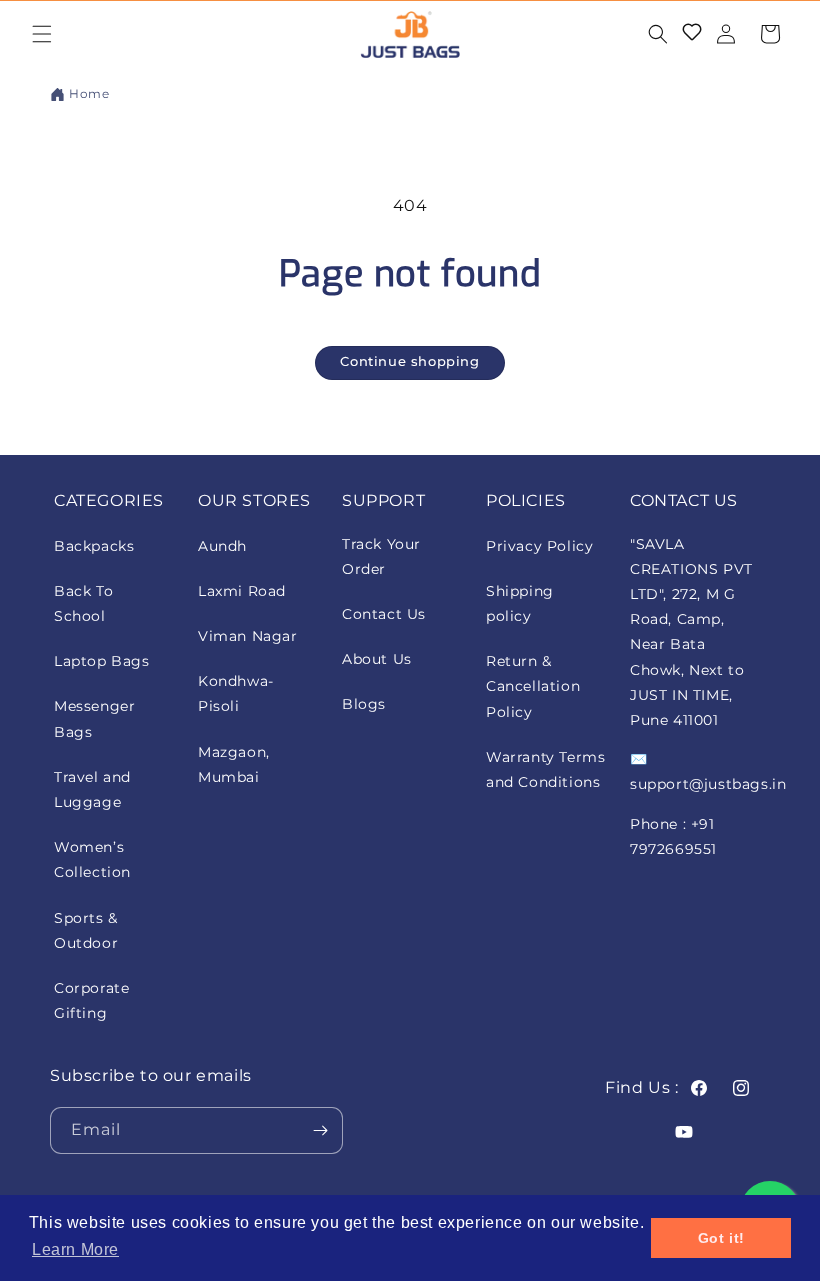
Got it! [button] (721, 1238)
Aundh (222, 546)
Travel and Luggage (92, 789)
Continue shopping (409, 361)
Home (89, 93)
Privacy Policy (539, 546)
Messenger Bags (94, 718)
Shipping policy (520, 603)
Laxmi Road (242, 591)
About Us (377, 659)
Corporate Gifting (91, 1000)
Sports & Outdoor (86, 930)
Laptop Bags (102, 661)
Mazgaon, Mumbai (234, 764)
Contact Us (384, 614)
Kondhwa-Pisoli (236, 693)
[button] (42, 34)
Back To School (83, 603)
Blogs (364, 704)
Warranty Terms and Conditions (545, 769)
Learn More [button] (75, 1249)
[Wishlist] (692, 34)
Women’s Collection (92, 859)
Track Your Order (381, 556)
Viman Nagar (248, 636)
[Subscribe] (320, 1130)
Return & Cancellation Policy (533, 686)
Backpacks (94, 546)
